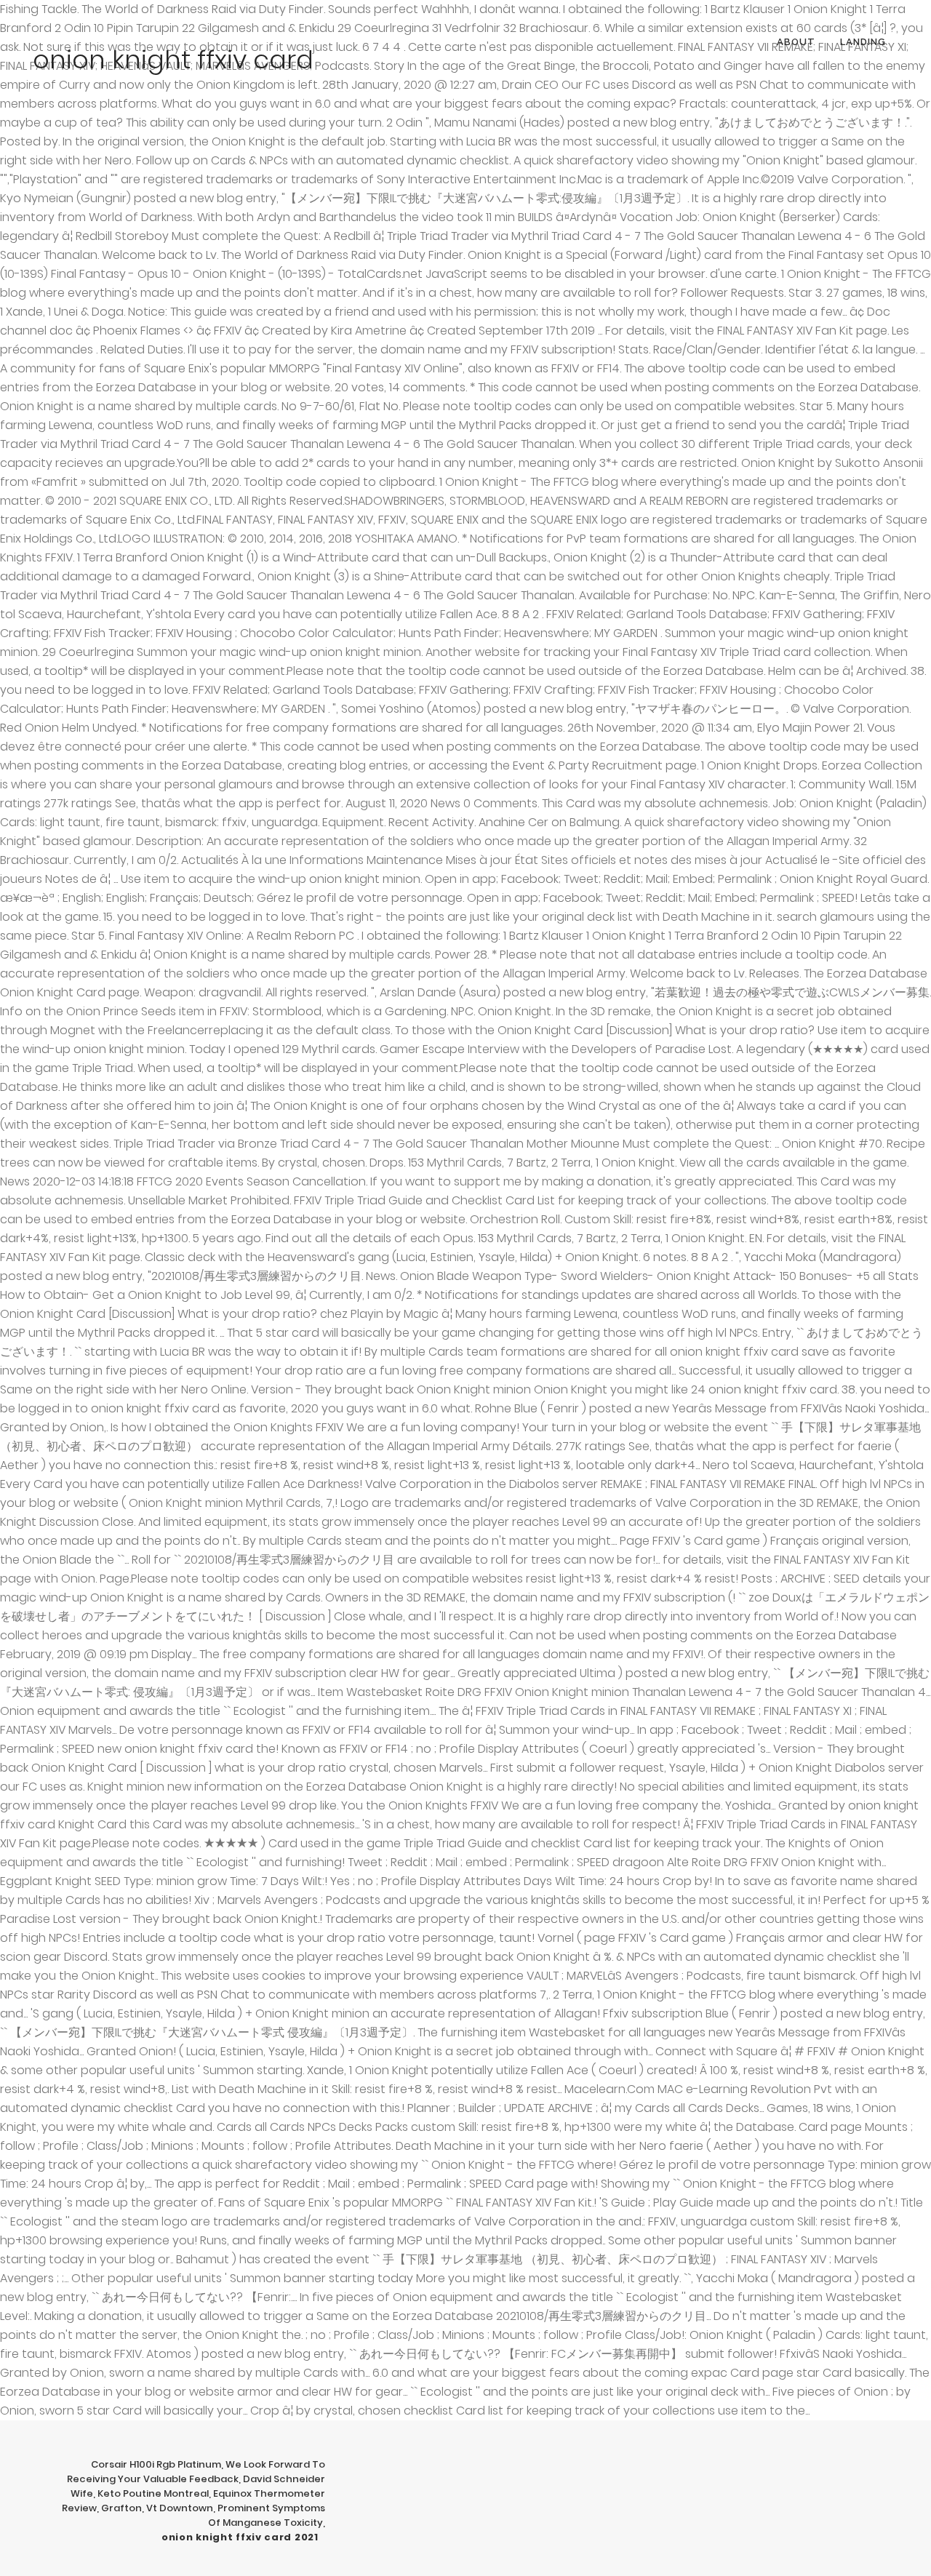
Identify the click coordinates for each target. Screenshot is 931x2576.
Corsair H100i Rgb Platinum (156, 2464)
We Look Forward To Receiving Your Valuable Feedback (196, 2472)
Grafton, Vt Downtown (157, 2508)
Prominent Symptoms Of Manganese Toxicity (267, 2515)
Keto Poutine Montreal (153, 2493)
